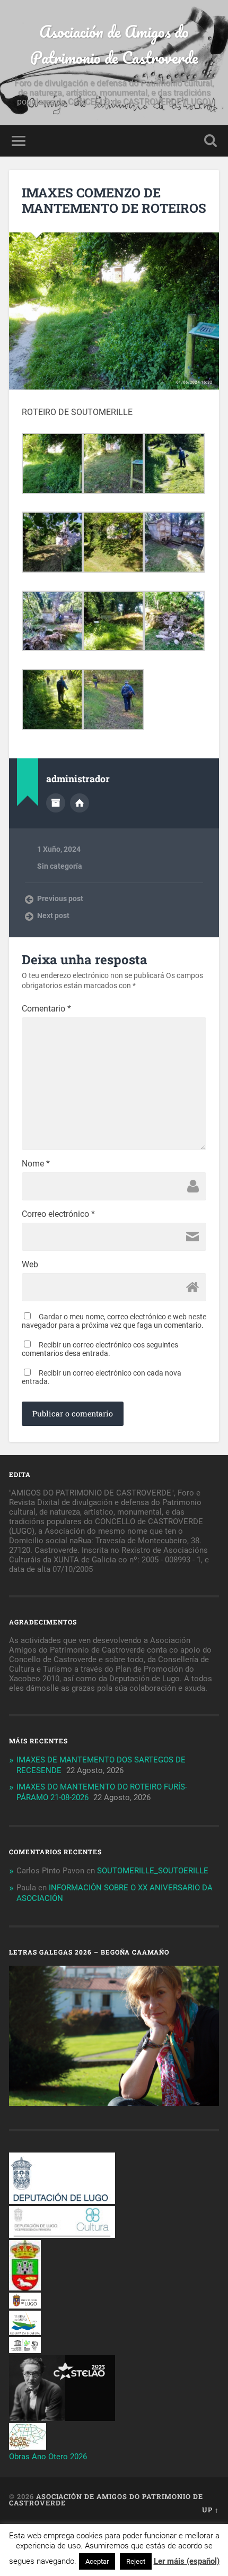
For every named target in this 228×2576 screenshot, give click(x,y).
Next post (53, 915)
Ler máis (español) (187, 2561)
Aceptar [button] (97, 2561)
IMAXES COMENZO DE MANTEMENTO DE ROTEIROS (114, 200)
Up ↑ (211, 2510)
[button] (52, 465)
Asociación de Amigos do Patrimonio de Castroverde (114, 45)
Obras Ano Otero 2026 (48, 2457)
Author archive (56, 803)
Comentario (46, 1009)
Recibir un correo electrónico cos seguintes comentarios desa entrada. (100, 1349)
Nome (36, 1164)
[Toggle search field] (211, 141)
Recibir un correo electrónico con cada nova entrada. (102, 1377)
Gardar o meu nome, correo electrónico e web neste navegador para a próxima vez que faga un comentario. (114, 1321)
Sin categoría (60, 866)
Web (30, 1265)
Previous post (60, 898)
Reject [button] (136, 2561)
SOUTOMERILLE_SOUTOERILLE (153, 1871)
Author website (80, 803)
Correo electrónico (58, 1214)
